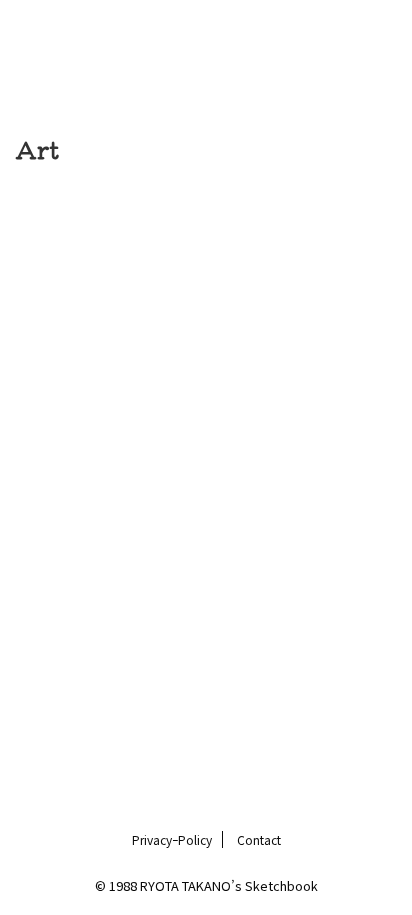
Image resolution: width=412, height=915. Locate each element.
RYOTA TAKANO (206, 50)
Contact (259, 839)
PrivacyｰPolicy (172, 839)
